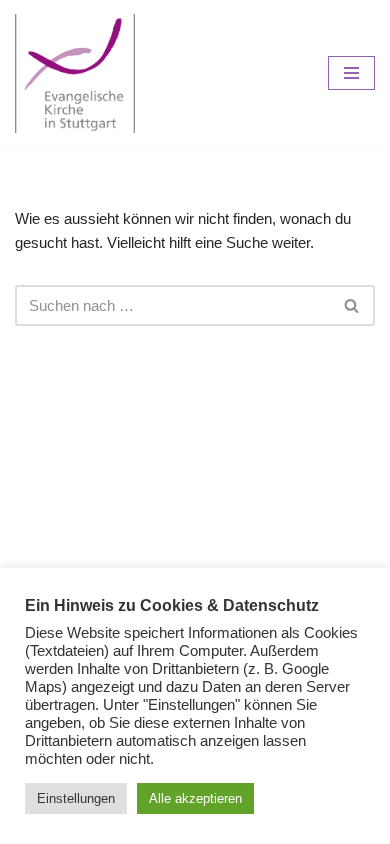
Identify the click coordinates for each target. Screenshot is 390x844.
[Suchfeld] (352, 305)
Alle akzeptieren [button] (195, 798)
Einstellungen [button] (76, 798)
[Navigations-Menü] (351, 73)
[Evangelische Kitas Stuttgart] (75, 73)
